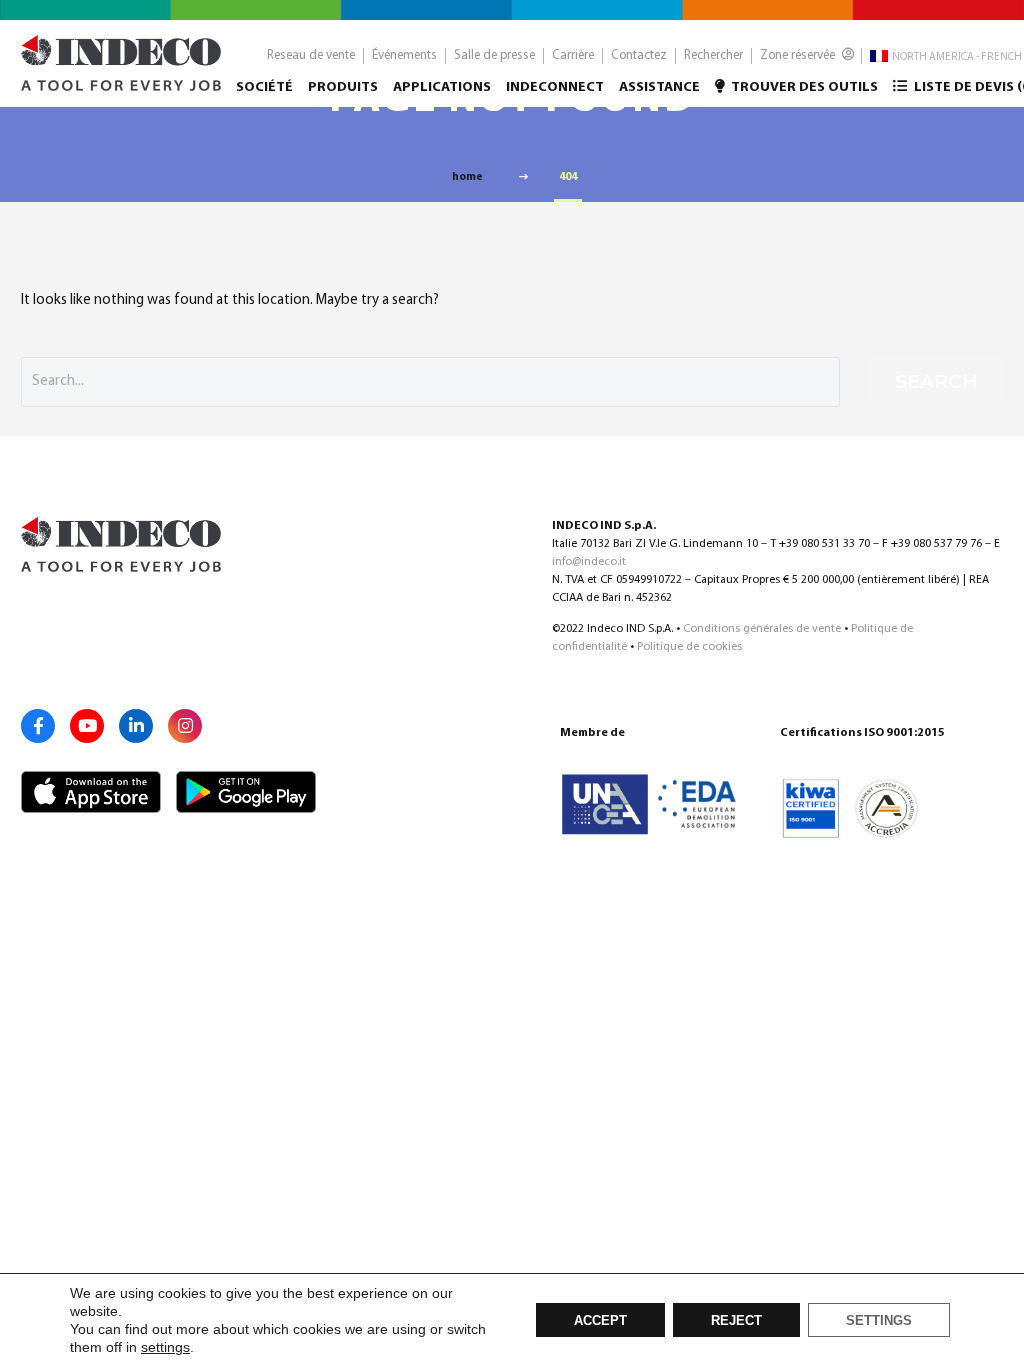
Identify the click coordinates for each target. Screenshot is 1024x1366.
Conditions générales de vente (762, 629)
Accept (600, 1321)
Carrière (573, 55)
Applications (442, 87)
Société (264, 87)
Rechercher (713, 55)
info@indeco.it (589, 562)
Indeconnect (555, 87)
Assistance (659, 87)
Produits (343, 87)
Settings (879, 1321)
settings (165, 1347)
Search (936, 381)
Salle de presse (494, 55)
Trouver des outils (803, 87)
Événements (404, 55)
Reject (736, 1321)
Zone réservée (799, 55)
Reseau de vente (311, 55)
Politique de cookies (689, 647)
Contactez (639, 55)
